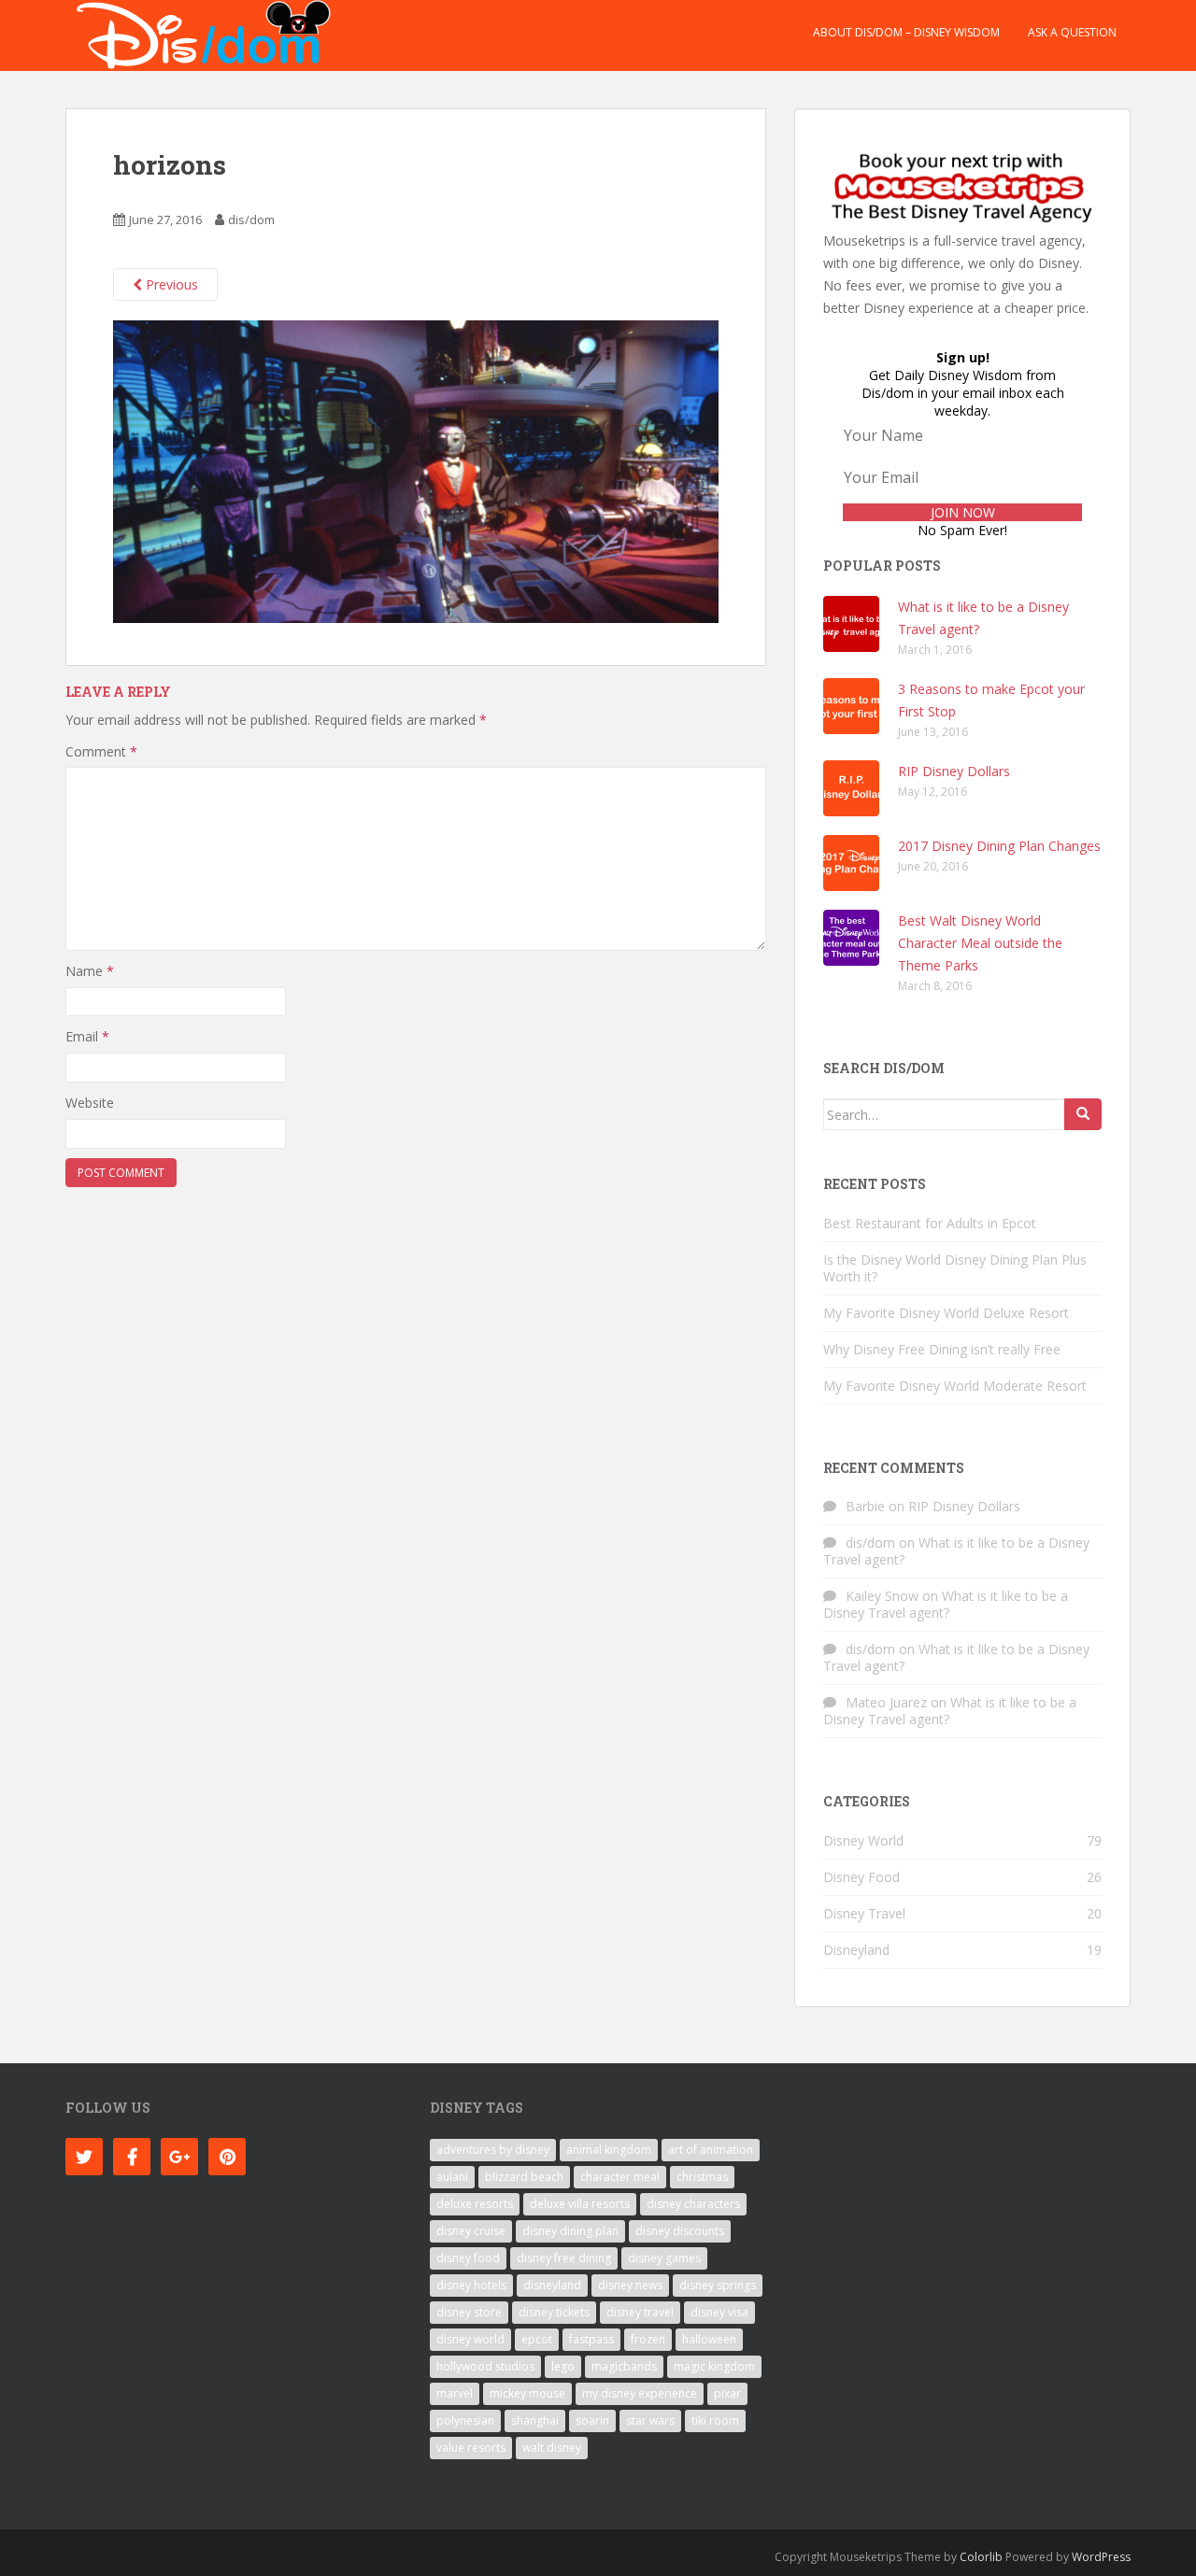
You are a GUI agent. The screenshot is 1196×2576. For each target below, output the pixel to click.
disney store (469, 2312)
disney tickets (554, 2312)
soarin (592, 2420)
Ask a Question (1072, 32)
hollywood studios (485, 2366)
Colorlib (981, 2557)
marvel (455, 2393)
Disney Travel (864, 1913)
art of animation (711, 2150)
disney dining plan (570, 2231)
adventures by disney (493, 2150)
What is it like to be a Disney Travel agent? (956, 1551)
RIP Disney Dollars (954, 771)
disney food (468, 2258)
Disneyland (856, 1950)
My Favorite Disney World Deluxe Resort (946, 1313)
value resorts (471, 2448)
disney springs (718, 2285)
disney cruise (471, 2231)
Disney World (863, 1840)
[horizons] (416, 470)
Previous (170, 284)
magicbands (624, 2366)
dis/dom (251, 219)
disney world (470, 2339)
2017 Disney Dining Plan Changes (999, 846)
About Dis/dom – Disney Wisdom (906, 32)
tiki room (715, 2420)
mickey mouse (527, 2393)
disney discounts (680, 2231)
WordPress (1101, 2557)
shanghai (535, 2420)
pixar (727, 2393)
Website (90, 1103)
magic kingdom (714, 2366)
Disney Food (861, 1877)
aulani (452, 2177)
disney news (630, 2285)
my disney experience (640, 2393)
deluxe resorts (475, 2204)
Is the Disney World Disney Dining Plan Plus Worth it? (955, 1268)
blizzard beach (524, 2177)
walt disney (552, 2448)
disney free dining (564, 2258)
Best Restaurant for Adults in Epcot (930, 1223)
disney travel (640, 2312)
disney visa (719, 2312)
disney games (664, 2258)
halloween (709, 2339)
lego (563, 2366)
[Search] (1083, 1114)
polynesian (465, 2420)
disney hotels (471, 2285)
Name (90, 971)
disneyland (552, 2285)
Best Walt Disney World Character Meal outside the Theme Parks (980, 943)
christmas (702, 2177)
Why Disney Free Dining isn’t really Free (942, 1349)
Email (87, 1036)
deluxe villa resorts (580, 2204)
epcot (537, 2339)
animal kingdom (609, 2150)
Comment (101, 751)
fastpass (591, 2339)
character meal (620, 2177)
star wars (650, 2420)
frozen (648, 2339)
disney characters (693, 2204)
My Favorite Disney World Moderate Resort (955, 1386)
